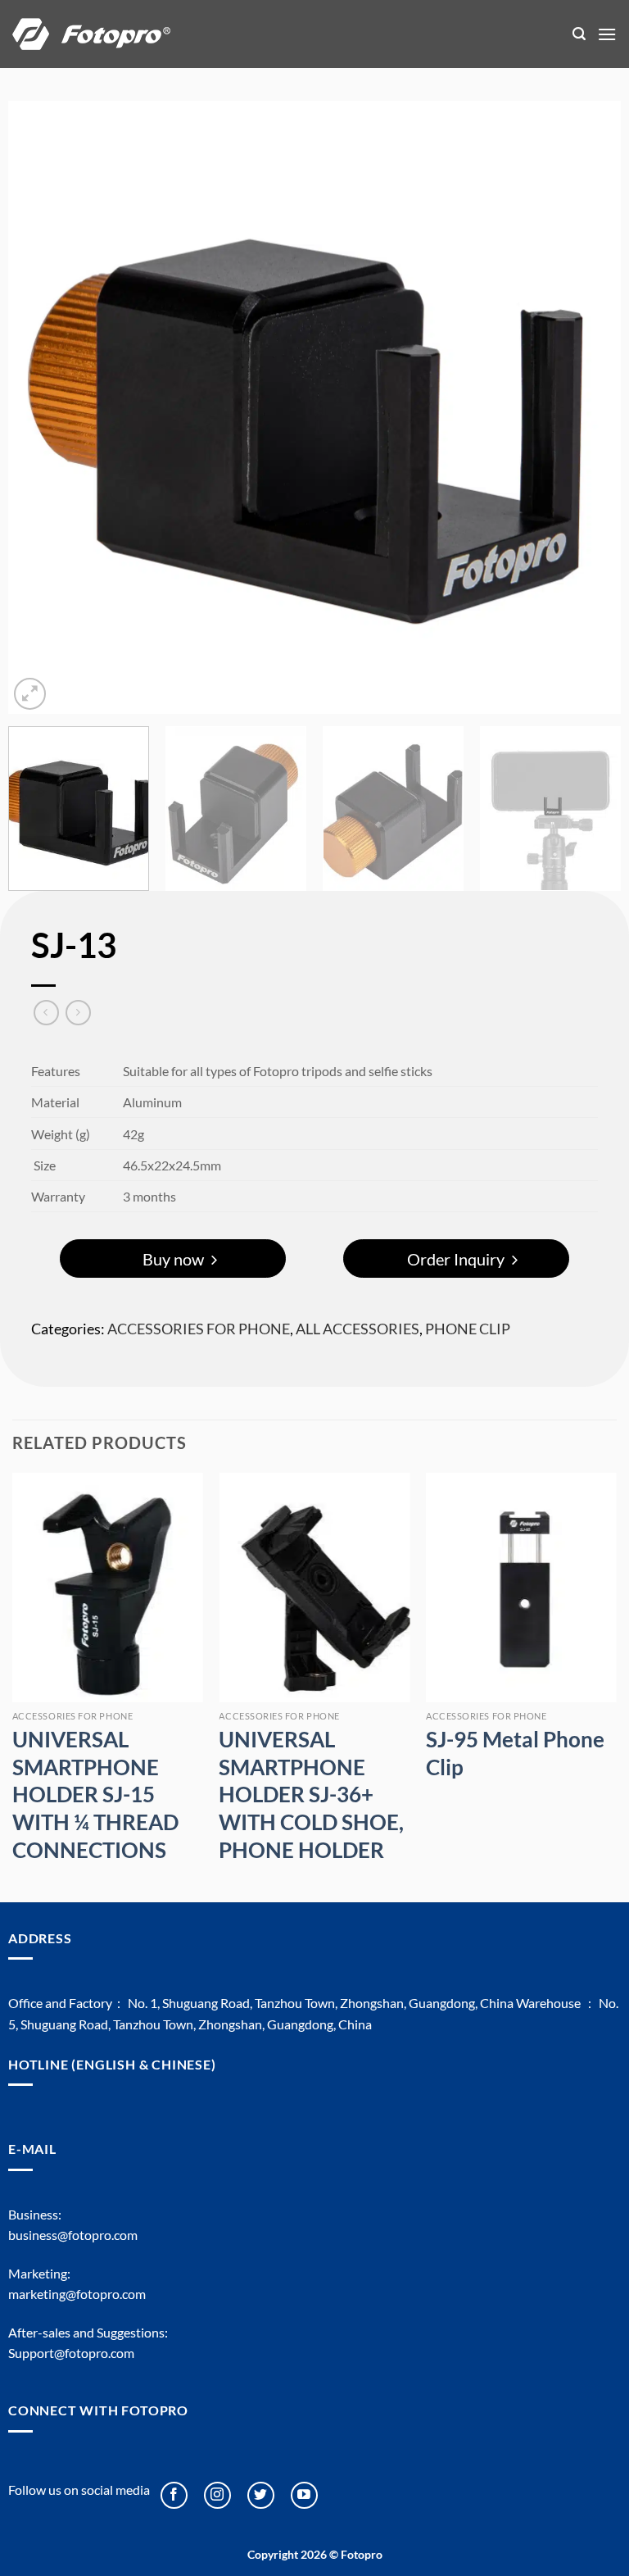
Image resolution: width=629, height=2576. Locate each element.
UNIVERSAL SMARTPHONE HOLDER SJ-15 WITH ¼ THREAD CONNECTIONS (95, 1795)
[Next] (588, 407)
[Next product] (46, 1013)
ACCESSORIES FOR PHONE (199, 1329)
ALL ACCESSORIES (357, 1329)
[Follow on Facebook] (174, 2495)
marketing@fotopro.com (77, 2294)
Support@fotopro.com (71, 2353)
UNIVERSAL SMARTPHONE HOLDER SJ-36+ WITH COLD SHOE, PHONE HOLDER (311, 1795)
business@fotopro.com (73, 2235)
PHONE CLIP (468, 1329)
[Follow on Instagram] (217, 2495)
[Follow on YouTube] (304, 2495)
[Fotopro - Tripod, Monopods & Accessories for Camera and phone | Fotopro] (280, 34)
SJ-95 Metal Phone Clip (515, 1753)
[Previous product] (78, 1013)
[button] (579, 34)
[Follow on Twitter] (261, 2495)
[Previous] (41, 407)
